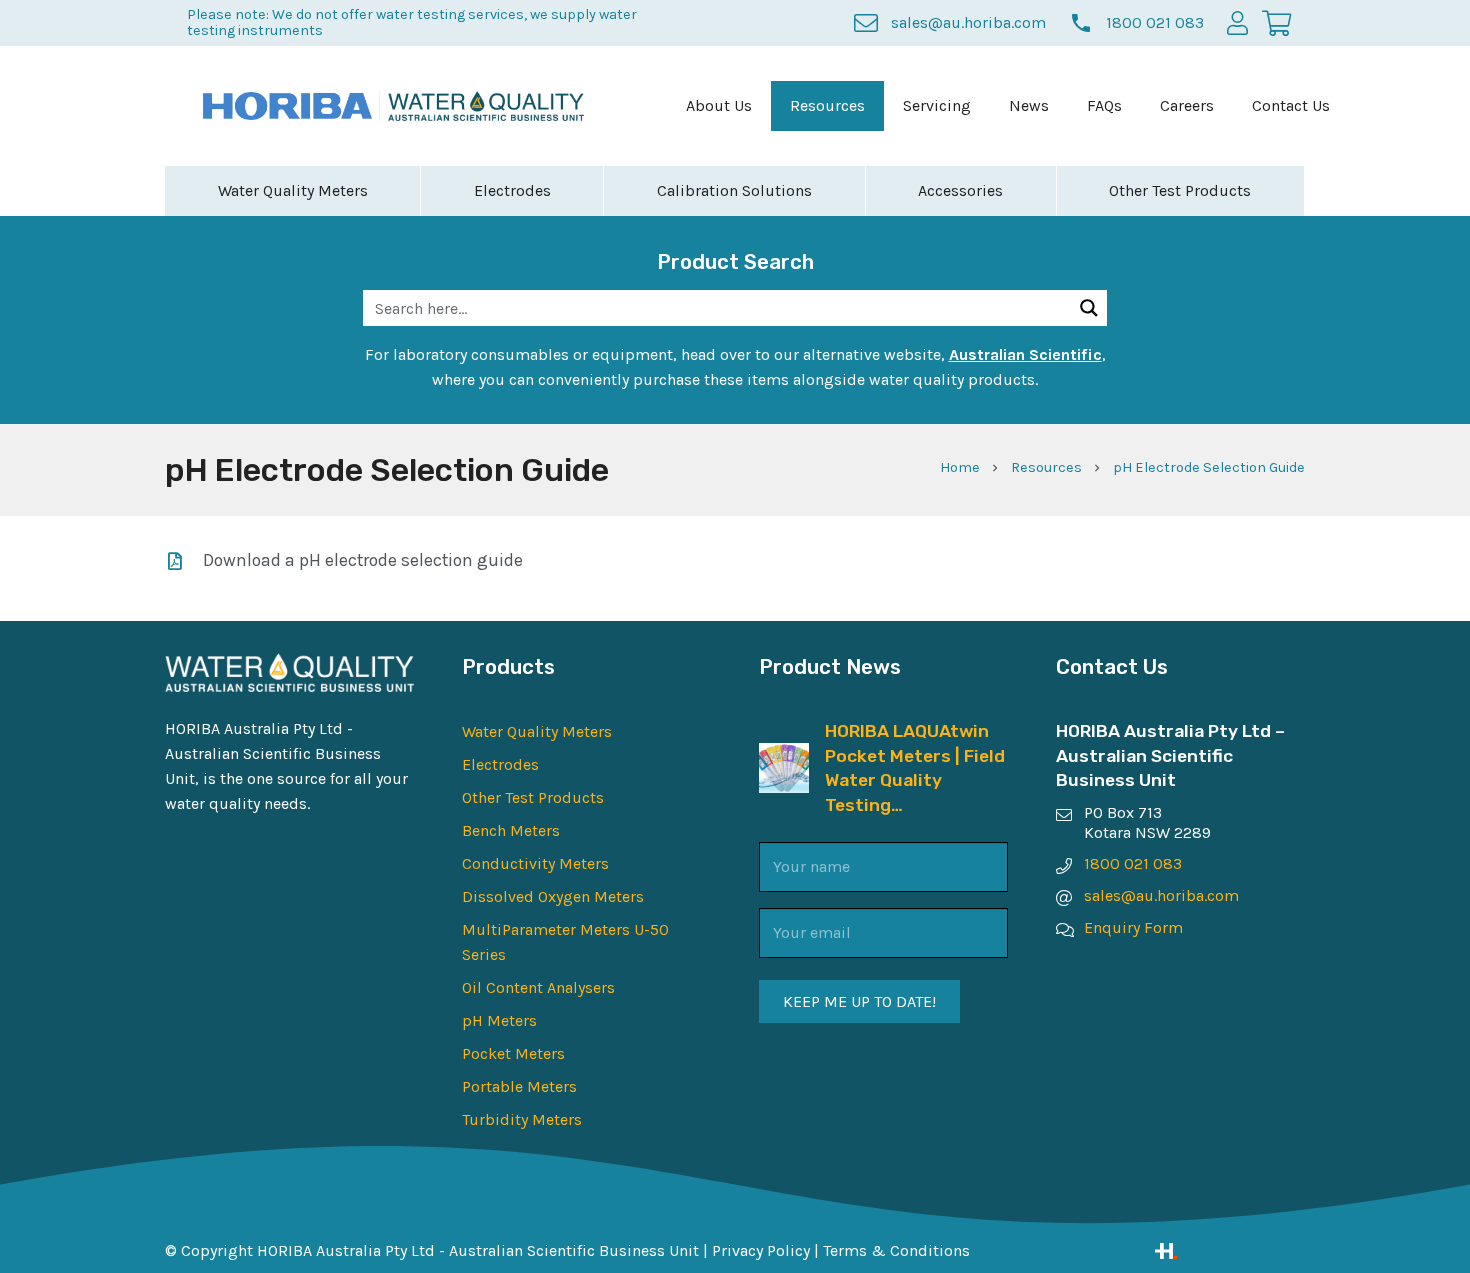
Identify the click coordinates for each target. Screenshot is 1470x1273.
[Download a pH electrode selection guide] (184, 561)
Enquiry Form (1133, 927)
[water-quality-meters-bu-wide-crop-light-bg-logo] (486, 106)
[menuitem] (719, 106)
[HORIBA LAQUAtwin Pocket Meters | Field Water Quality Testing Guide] (784, 755)
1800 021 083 (1133, 863)
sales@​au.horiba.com (1161, 895)
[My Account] (1237, 22)
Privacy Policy (761, 1250)
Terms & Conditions (896, 1250)
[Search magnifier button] (1089, 308)
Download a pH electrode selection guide (363, 560)
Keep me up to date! (859, 1001)
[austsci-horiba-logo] (287, 106)
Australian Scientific (1025, 354)
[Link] (1230, 1251)
